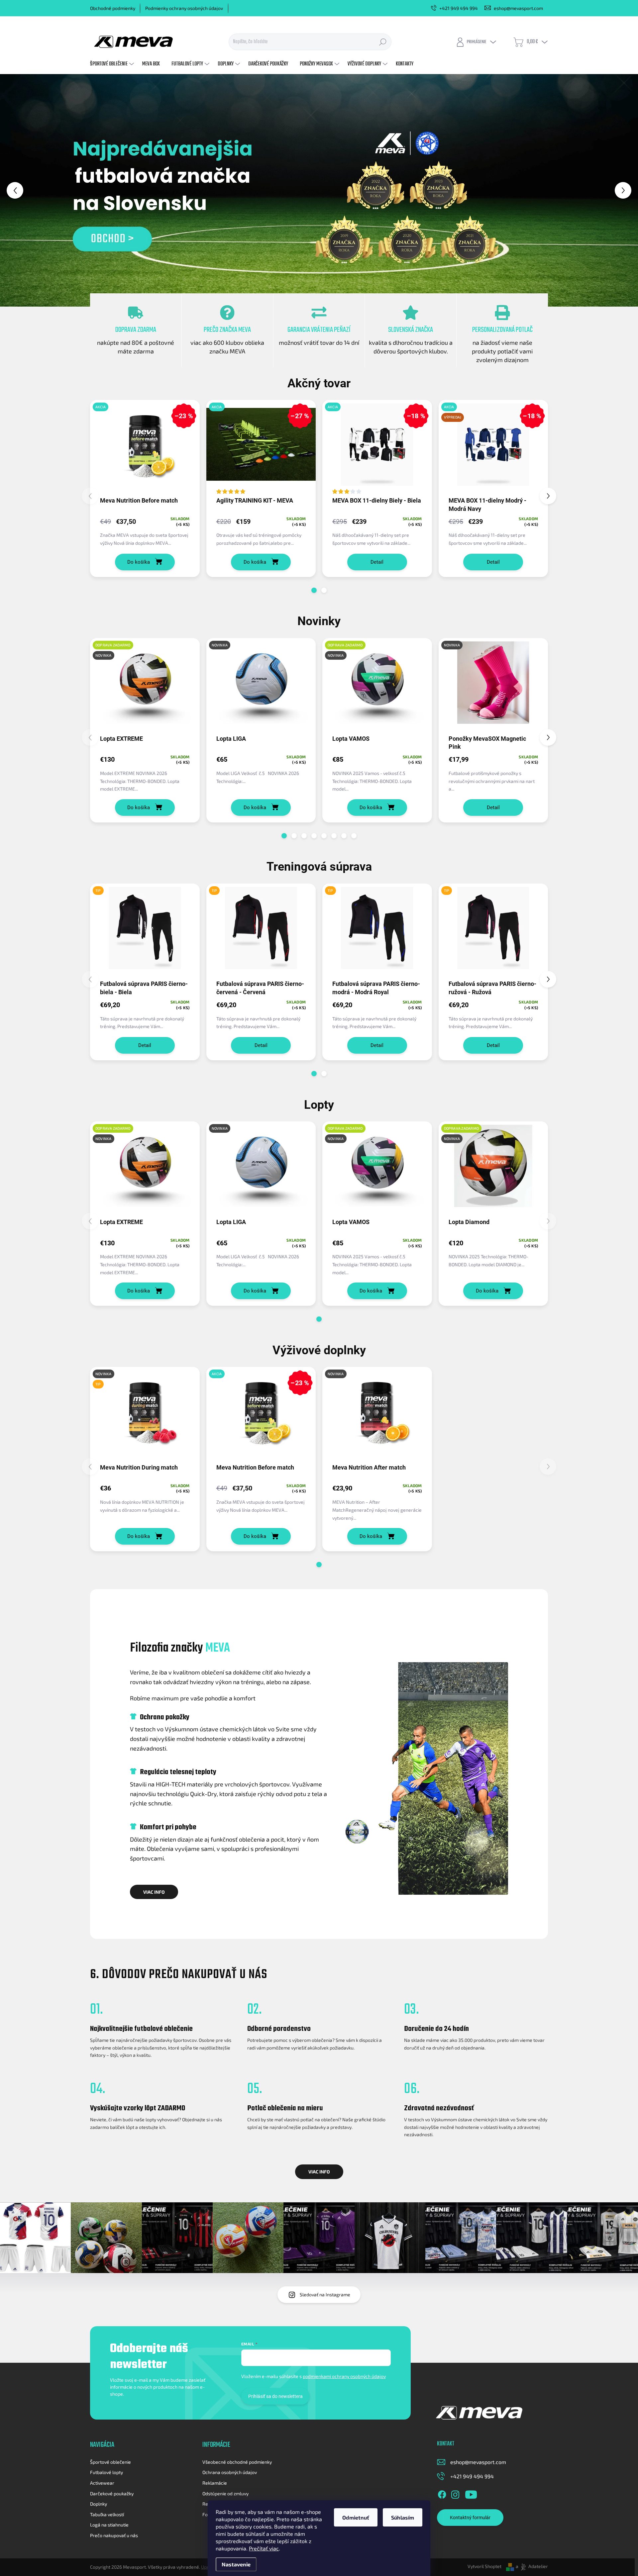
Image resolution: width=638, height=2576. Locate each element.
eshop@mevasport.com (478, 2462)
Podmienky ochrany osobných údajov (184, 8)
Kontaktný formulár (470, 2518)
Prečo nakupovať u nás (114, 2535)
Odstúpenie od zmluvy (225, 2493)
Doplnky (99, 2504)
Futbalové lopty (106, 2472)
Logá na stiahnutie (109, 2525)
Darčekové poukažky (112, 2493)
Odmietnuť (356, 2517)
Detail (377, 562)
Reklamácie (215, 2483)
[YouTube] (471, 2493)
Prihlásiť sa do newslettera (275, 2396)
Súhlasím (403, 2517)
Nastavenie (236, 2564)
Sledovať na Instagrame (325, 2294)
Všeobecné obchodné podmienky (237, 2462)
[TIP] (145, 931)
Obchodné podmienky (113, 8)
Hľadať (383, 42)
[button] (26, 190)
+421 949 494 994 (472, 2476)
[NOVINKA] (261, 686)
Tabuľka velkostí (107, 2514)
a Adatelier (532, 2566)
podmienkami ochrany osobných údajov (344, 2376)
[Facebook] (442, 2493)
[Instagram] (455, 2493)
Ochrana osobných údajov (230, 2472)
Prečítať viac (264, 2548)
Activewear (102, 2483)
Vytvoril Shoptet (484, 2566)
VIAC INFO (154, 1892)
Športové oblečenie (110, 2462)
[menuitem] (113, 64)
